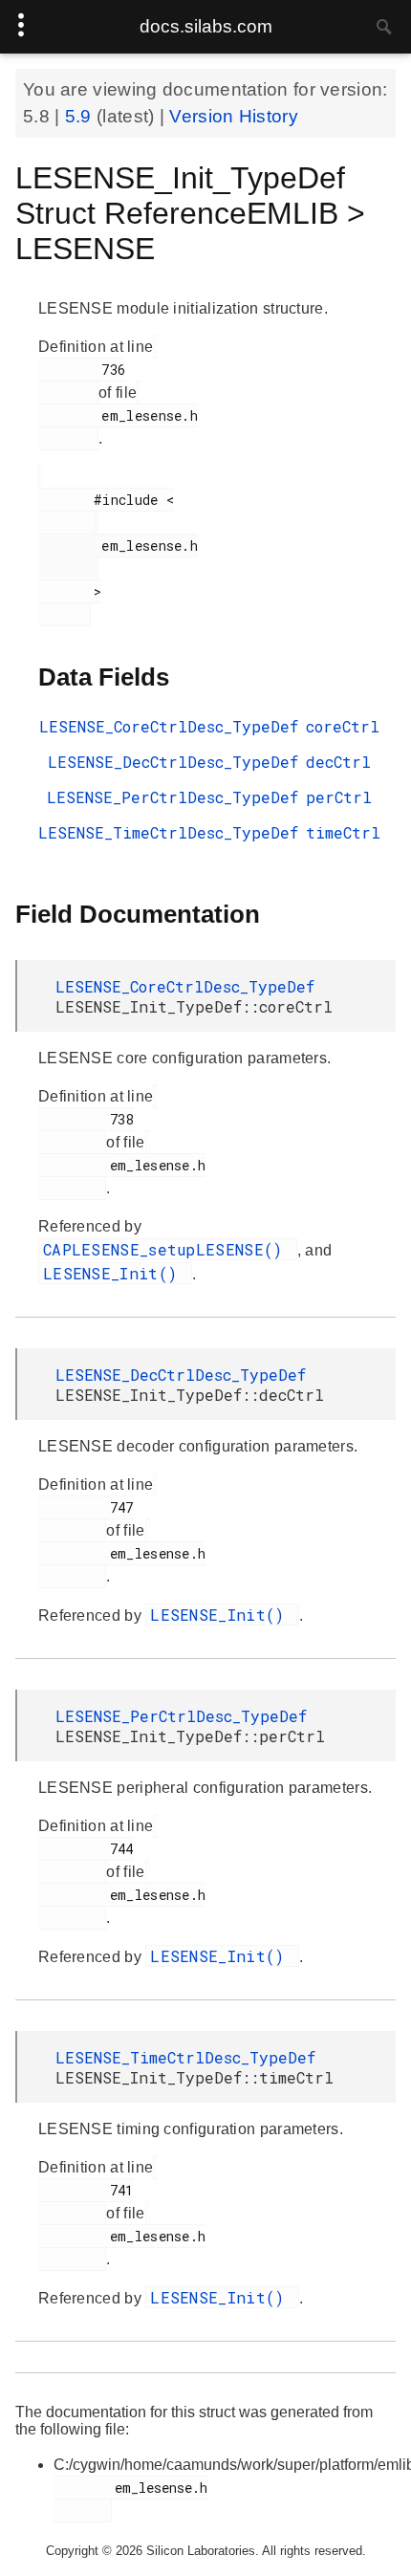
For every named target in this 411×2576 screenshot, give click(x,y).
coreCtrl (343, 726)
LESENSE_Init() (115, 1273)
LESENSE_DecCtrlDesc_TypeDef (173, 762)
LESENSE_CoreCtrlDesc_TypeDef (169, 726)
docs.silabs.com (206, 26)
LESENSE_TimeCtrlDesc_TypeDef (168, 832)
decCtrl (338, 762)
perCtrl (339, 797)
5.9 (81, 116)
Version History (234, 116)
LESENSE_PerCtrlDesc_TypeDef (173, 797)
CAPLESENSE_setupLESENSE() (168, 1249)
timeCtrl (343, 832)
